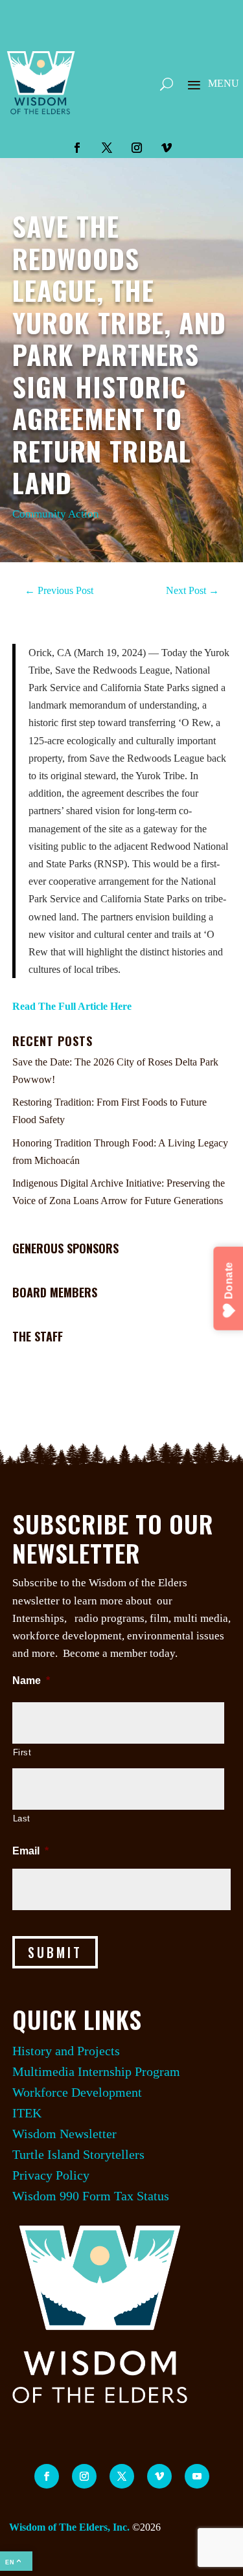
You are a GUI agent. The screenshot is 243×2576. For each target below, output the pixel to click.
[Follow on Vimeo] (167, 148)
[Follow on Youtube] (197, 2476)
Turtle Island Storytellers (78, 2154)
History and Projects (66, 2051)
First (22, 1752)
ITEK (27, 2113)
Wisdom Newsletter (64, 2134)
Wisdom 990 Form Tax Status (91, 2196)
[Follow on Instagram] (137, 148)
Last (22, 1818)
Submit (55, 1952)
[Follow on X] (107, 148)
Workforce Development (77, 2092)
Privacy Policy (51, 2175)
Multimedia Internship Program (96, 2071)
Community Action (56, 514)
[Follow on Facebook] (77, 148)
